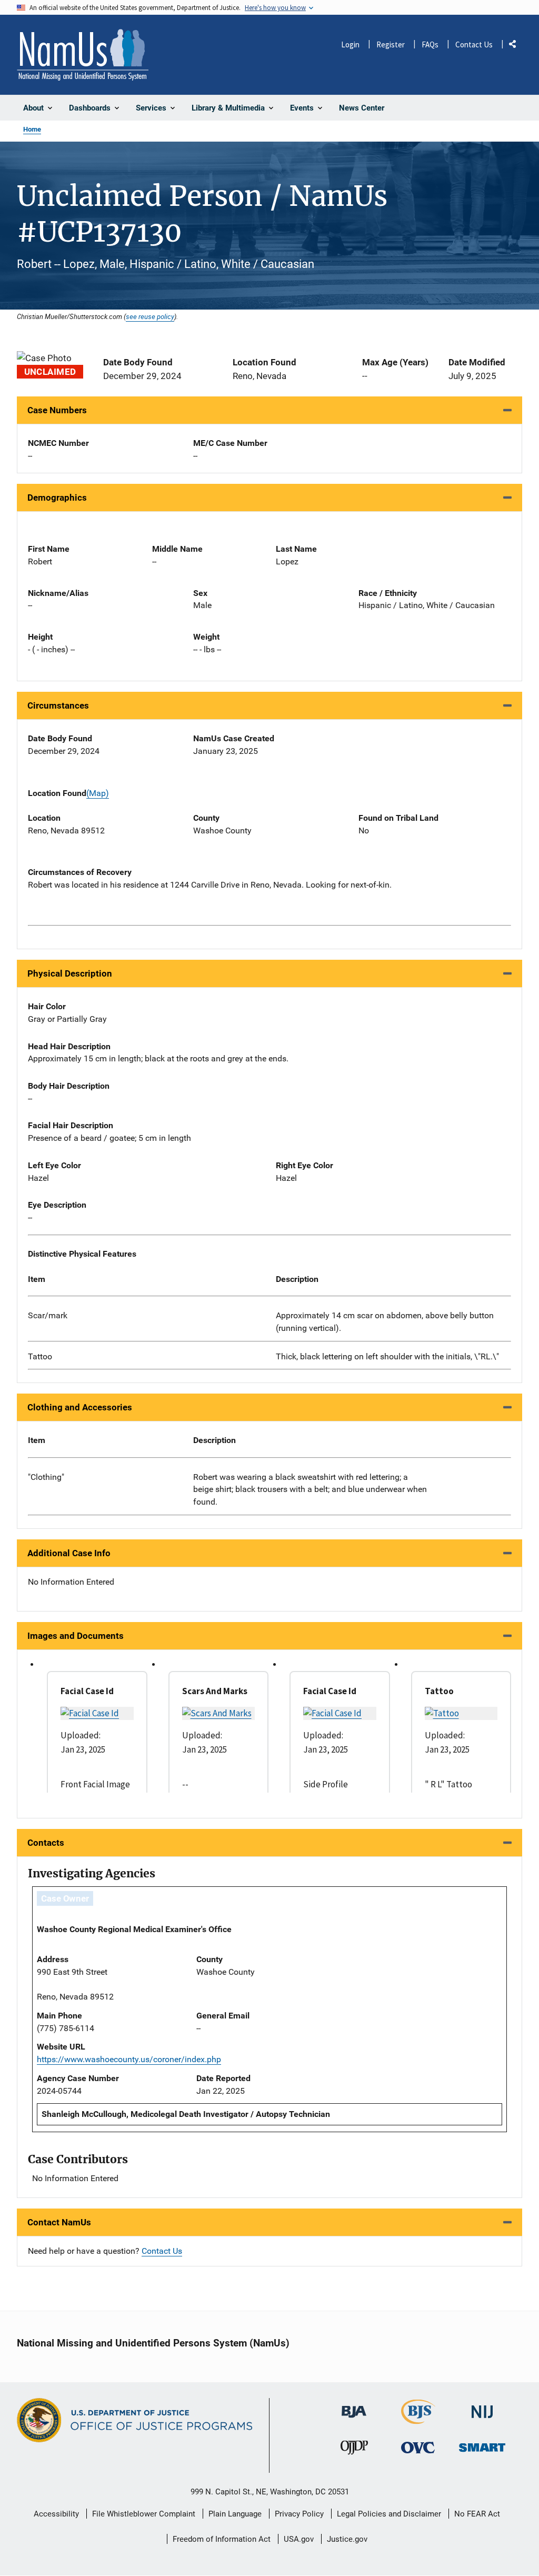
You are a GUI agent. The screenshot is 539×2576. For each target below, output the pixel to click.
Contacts (46, 1843)
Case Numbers (57, 410)
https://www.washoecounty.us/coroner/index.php (129, 2059)
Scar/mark (48, 1315)
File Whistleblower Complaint (144, 2514)
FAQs (430, 44)
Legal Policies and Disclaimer (389, 2514)
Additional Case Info (69, 1553)
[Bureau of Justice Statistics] (418, 2420)
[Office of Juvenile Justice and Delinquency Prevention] (354, 2450)
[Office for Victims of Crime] (418, 2447)
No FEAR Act (477, 2514)
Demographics (57, 498)
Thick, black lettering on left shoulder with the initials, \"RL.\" (387, 1356)
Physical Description (70, 973)
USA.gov (299, 2539)
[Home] (83, 55)
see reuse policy (150, 316)
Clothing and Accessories (80, 1407)
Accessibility (56, 2514)
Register (391, 44)
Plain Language (235, 2514)
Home (32, 129)
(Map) (98, 793)
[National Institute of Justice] (482, 2408)
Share (516, 46)
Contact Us (474, 44)
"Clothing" (46, 1477)
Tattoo (40, 1356)
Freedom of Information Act (222, 2539)
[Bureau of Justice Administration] (354, 2407)
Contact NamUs (59, 2222)
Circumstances (58, 705)
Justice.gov (347, 2539)
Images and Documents (76, 1636)
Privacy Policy (299, 2514)
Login (350, 44)
